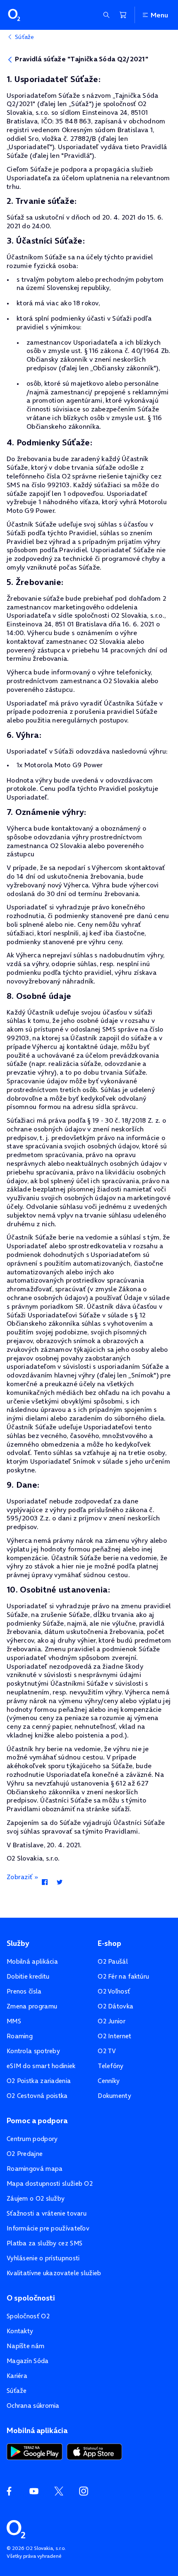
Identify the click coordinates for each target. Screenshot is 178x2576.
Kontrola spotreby (33, 2051)
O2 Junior (112, 2021)
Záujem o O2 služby (36, 2198)
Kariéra (17, 2376)
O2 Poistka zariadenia (39, 2081)
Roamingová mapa (35, 2169)
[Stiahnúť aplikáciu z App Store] (94, 2451)
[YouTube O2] (34, 2491)
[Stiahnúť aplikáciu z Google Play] (35, 2451)
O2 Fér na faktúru (123, 1976)
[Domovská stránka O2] (16, 2528)
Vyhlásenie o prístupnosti (43, 2258)
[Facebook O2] (9, 2491)
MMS (14, 2021)
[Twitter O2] (59, 2491)
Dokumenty (114, 2096)
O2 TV (107, 2051)
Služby (18, 1943)
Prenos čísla (24, 1991)
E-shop (109, 1943)
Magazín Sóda (28, 2361)
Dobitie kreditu (28, 1976)
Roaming (20, 2036)
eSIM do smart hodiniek (41, 2066)
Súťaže (17, 2391)
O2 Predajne (25, 2154)
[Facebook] (44, 1882)
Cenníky (109, 2081)
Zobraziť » (22, 1877)
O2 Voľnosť (114, 1991)
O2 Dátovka (115, 2006)
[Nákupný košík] (123, 15)
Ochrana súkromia (33, 2406)
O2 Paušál (113, 1961)
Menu (159, 15)
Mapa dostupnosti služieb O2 (50, 2183)
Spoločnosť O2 (28, 2316)
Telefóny (111, 2066)
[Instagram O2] (84, 2491)
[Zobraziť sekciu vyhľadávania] (106, 15)
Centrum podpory (32, 2139)
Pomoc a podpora (37, 2121)
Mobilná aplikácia (32, 1961)
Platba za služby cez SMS (44, 2243)
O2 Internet (114, 2036)
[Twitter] (59, 1882)
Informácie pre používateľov (48, 2228)
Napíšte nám (25, 2346)
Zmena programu (32, 2006)
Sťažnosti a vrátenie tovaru (47, 2213)
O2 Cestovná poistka (37, 2096)
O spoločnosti (31, 2298)
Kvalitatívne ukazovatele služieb (54, 2273)
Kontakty (20, 2331)
